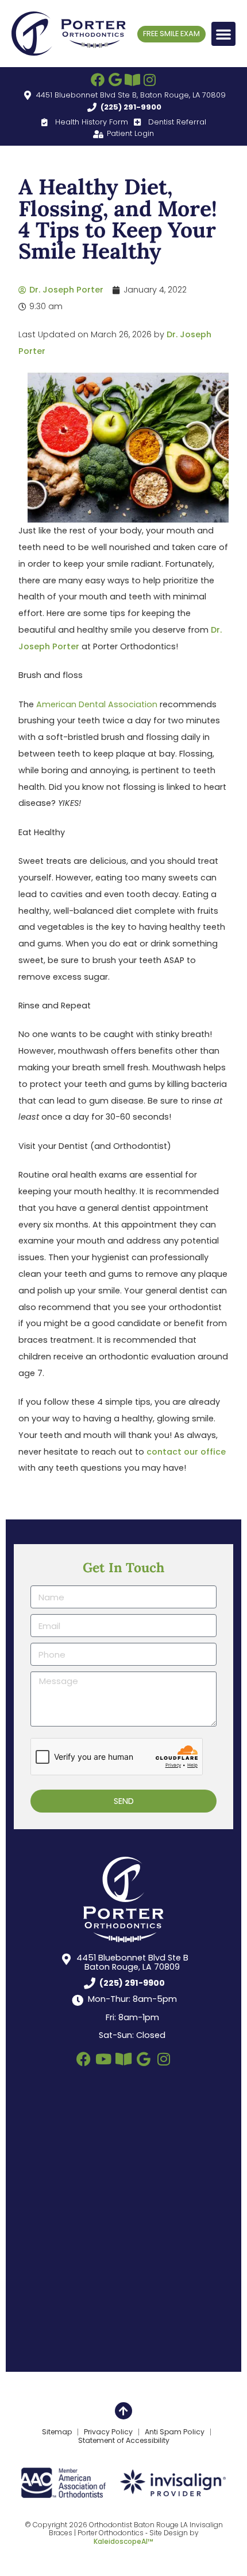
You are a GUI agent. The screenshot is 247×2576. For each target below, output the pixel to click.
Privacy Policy (108, 2432)
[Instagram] (149, 80)
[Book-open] (132, 80)
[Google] (115, 80)
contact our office (186, 1452)
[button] (223, 34)
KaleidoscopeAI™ (123, 2542)
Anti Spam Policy (175, 2432)
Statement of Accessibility (124, 2441)
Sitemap (57, 2432)
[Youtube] (104, 2059)
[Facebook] (98, 80)
